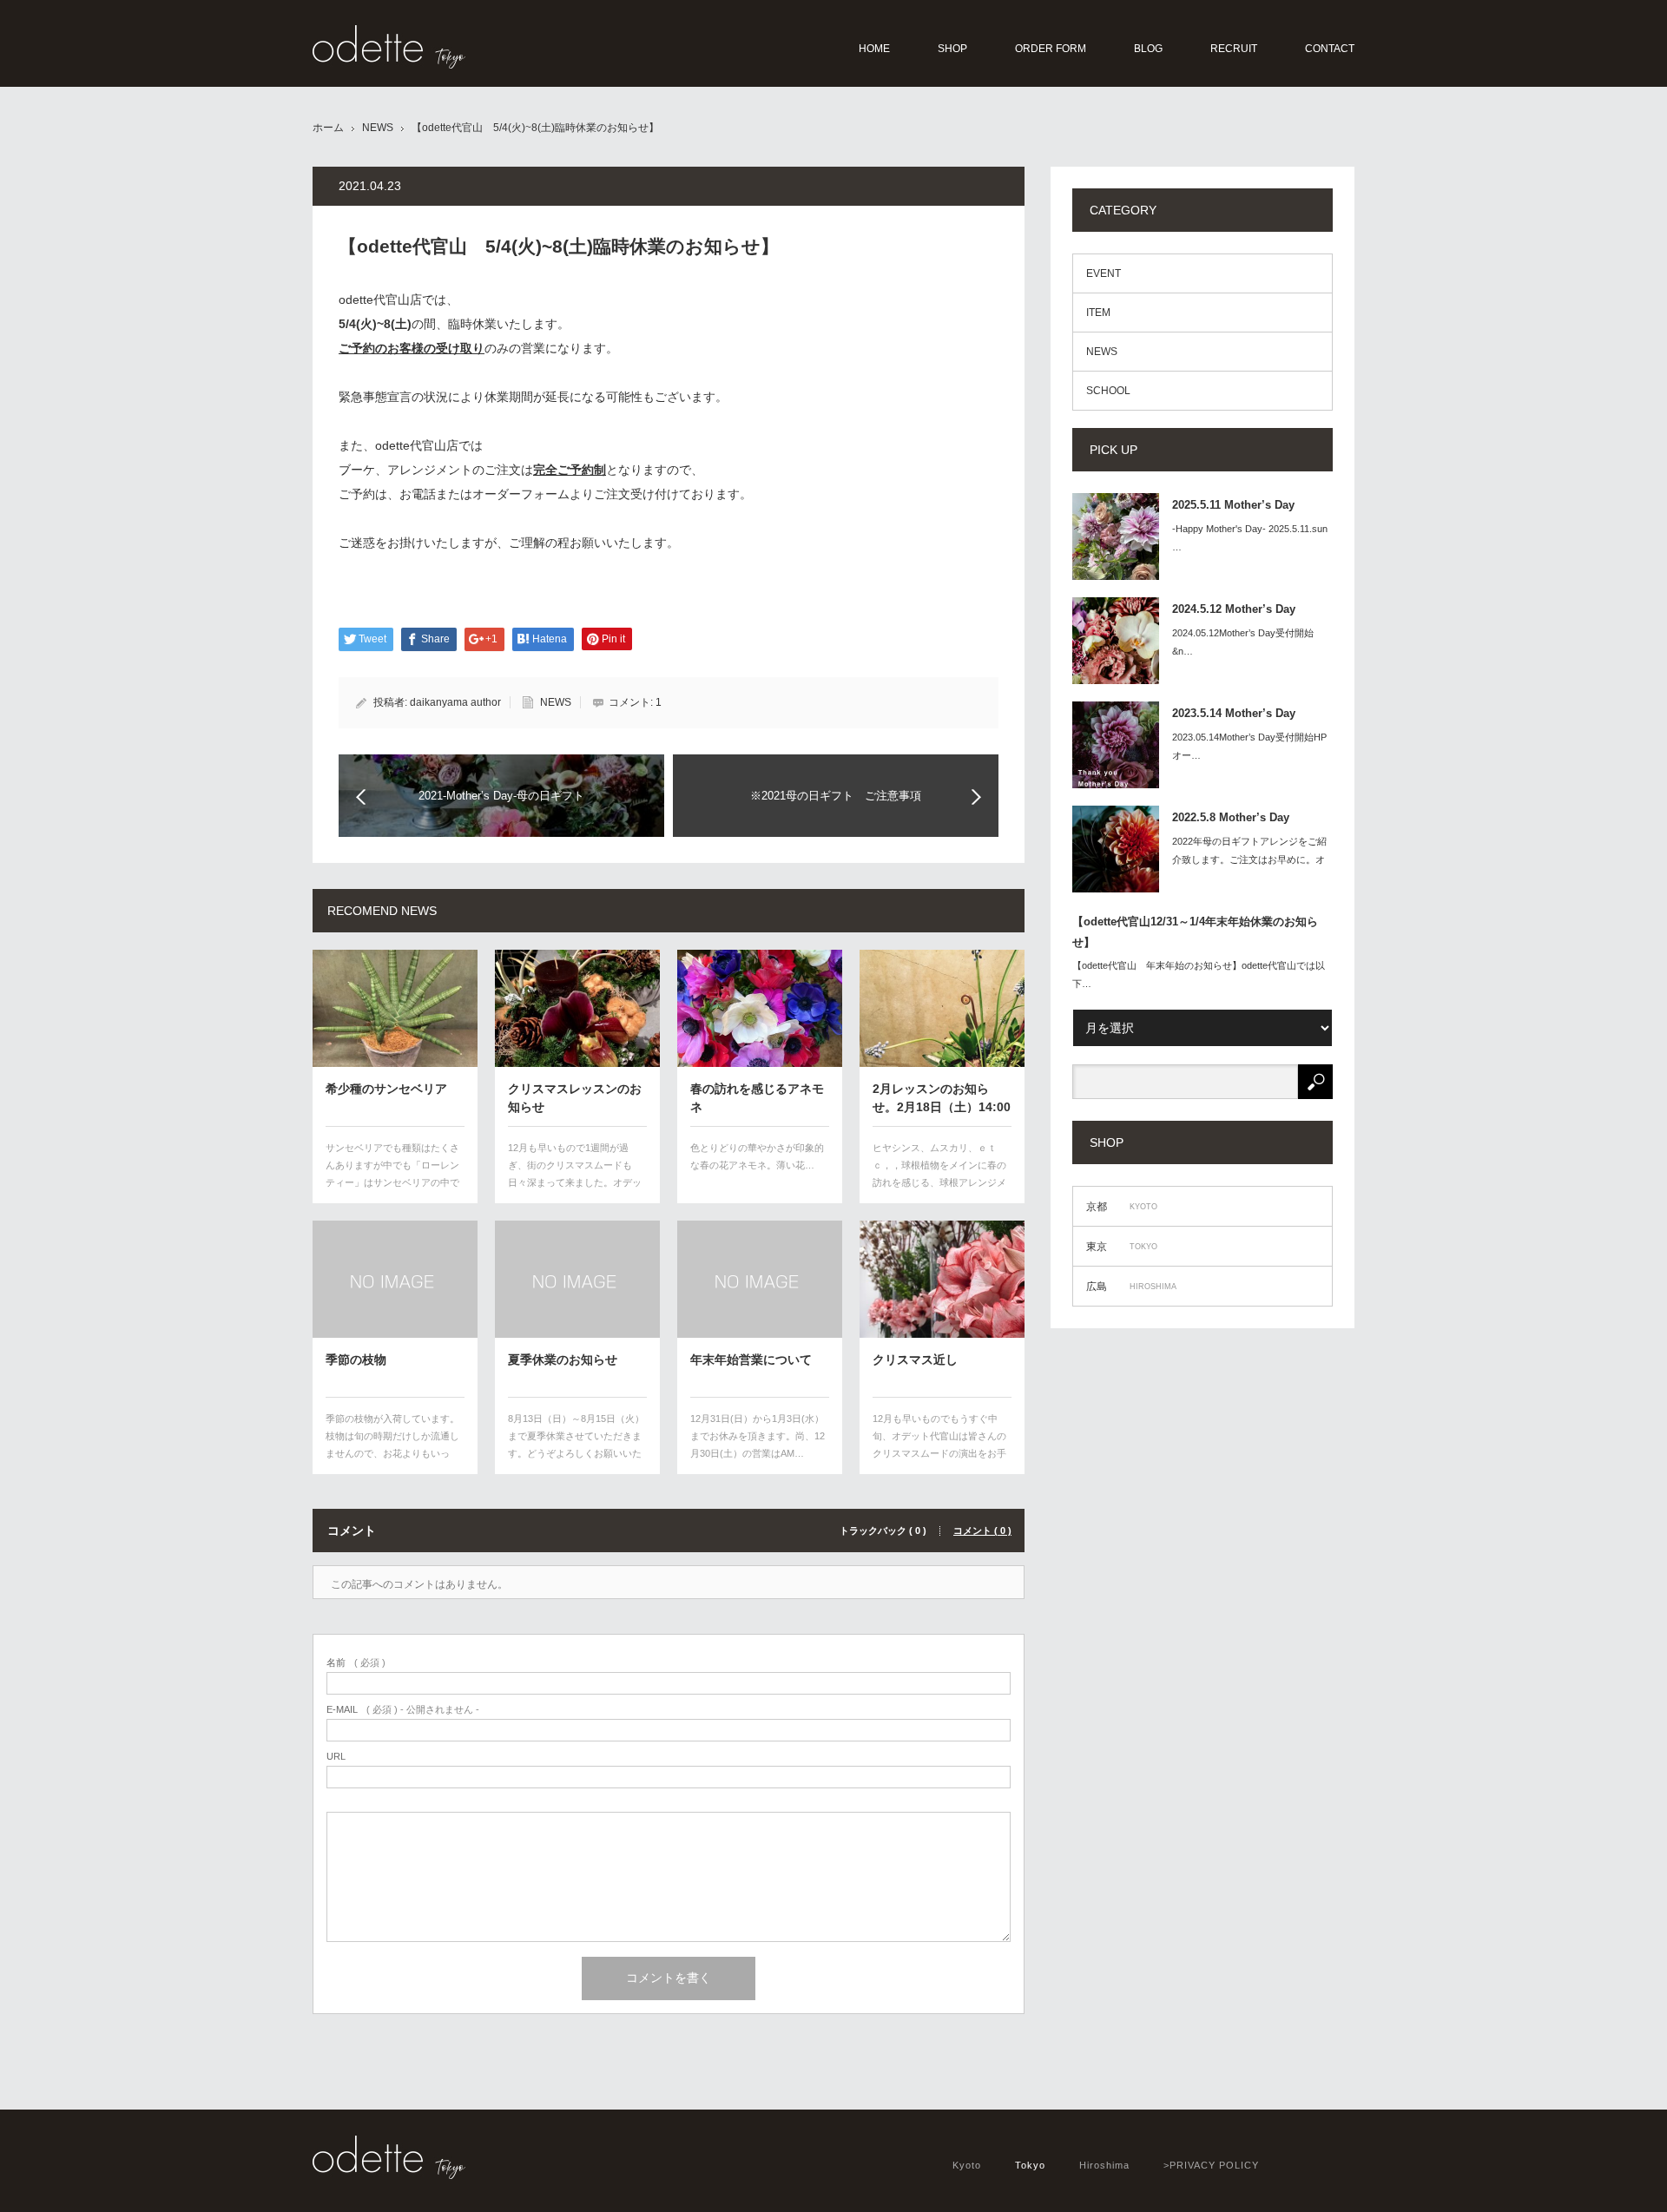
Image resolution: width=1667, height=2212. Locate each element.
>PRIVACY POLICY (1211, 2165)
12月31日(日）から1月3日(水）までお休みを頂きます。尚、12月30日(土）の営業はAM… (758, 1436)
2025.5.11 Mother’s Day (1233, 505)
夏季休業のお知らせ (563, 1359)
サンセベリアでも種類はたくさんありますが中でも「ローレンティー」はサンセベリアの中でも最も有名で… (392, 1173)
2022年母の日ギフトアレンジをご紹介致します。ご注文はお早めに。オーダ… (1249, 859)
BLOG (1148, 49)
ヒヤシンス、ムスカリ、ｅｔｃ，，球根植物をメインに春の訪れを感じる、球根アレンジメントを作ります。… (939, 1173)
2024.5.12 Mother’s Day (1234, 609)
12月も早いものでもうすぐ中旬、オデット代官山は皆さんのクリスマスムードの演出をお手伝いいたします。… (939, 1444)
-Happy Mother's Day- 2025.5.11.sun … (1250, 538)
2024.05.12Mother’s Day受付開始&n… (1243, 642)
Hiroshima (1104, 2165)
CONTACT (1330, 49)
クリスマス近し (915, 1359)
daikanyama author (455, 702)
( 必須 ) (356, 1663)
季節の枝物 (356, 1359)
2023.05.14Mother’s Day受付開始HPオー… (1249, 746)
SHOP (952, 49)
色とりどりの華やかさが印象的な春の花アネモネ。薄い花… (757, 1156)
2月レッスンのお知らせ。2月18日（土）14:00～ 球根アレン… (942, 1097)
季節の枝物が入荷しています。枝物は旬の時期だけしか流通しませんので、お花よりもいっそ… (392, 1444)
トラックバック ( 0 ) (883, 1531)
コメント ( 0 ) (982, 1531)
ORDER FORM (1051, 49)
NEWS (378, 128)
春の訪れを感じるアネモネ (757, 1097)
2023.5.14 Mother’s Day (1234, 713)
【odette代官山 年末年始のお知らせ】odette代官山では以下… (1199, 974)
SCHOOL (1108, 391)
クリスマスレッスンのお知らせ (575, 1097)
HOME (874, 49)
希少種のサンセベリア (386, 1089)
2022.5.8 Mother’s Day (1231, 817)
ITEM (1098, 313)
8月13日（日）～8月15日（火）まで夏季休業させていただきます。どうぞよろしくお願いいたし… (576, 1444)
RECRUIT (1234, 49)
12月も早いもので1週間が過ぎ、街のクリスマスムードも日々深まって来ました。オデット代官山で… (575, 1173)
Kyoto (967, 2165)
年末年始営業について (751, 1359)
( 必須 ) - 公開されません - (403, 1710)
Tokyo (1030, 2165)
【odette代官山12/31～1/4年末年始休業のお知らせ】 (1195, 932)
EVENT (1104, 273)
